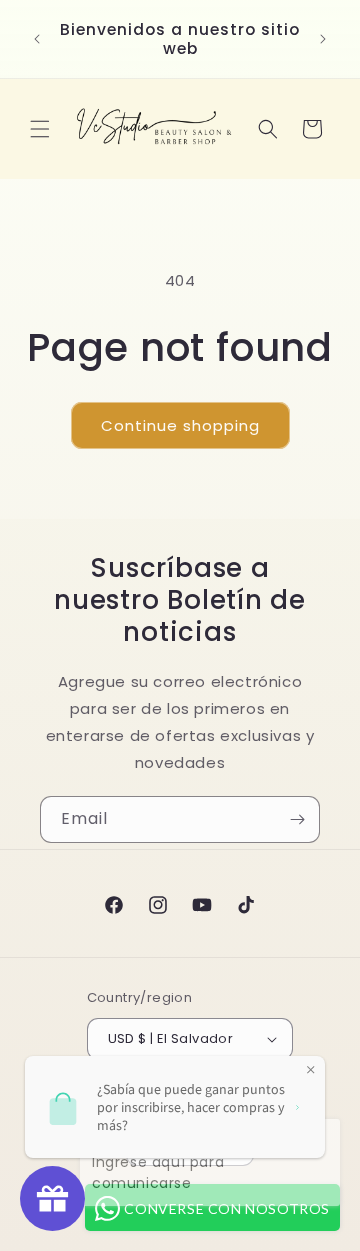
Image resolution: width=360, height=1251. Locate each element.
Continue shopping (180, 425)
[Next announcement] (323, 39)
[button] (40, 129)
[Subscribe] (297, 819)
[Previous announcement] (37, 39)
